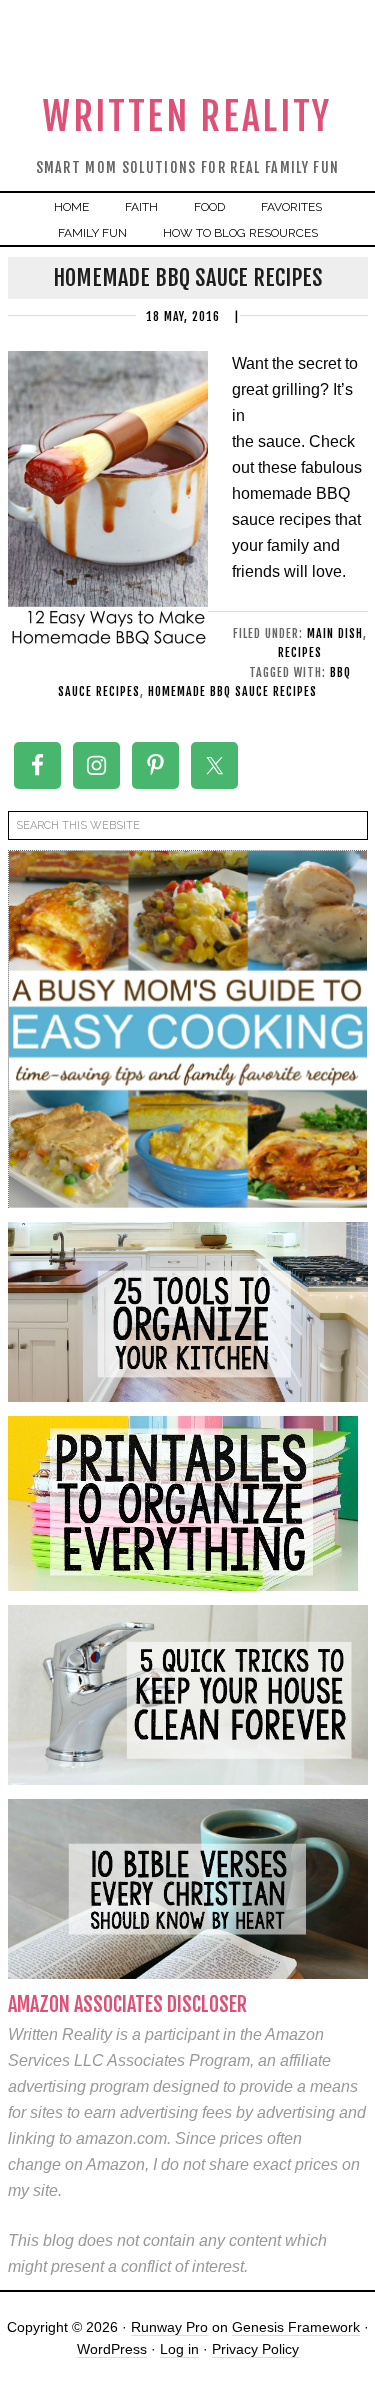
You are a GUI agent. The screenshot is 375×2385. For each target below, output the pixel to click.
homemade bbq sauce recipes (232, 691)
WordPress (112, 2349)
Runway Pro (169, 2327)
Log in (179, 2349)
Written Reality (187, 116)
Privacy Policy (255, 2349)
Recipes (300, 652)
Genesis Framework (296, 2327)
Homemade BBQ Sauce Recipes (188, 277)
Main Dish (335, 633)
